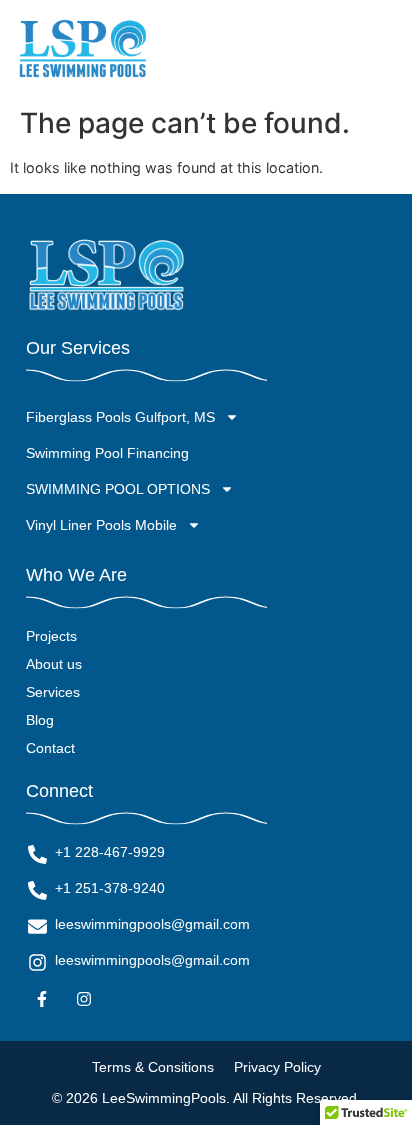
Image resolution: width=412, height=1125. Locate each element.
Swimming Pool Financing (107, 453)
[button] (379, 49)
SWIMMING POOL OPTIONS (118, 489)
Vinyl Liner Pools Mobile (101, 525)
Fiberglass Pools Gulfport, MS (120, 417)
